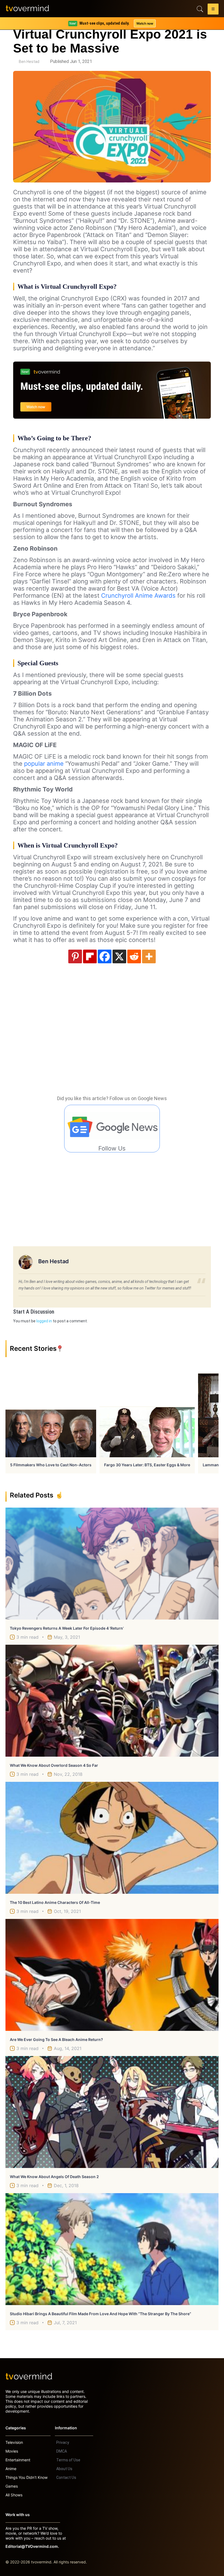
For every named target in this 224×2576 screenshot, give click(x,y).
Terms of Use (68, 2460)
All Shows (14, 2495)
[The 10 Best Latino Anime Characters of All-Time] (112, 1838)
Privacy (63, 2442)
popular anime (44, 764)
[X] (119, 956)
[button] (213, 10)
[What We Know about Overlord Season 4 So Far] (112, 1701)
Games (12, 2486)
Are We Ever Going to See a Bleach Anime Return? (56, 2039)
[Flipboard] (90, 956)
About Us (64, 2469)
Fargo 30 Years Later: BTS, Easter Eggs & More (147, 1465)
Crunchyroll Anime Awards (138, 595)
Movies (12, 2451)
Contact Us (66, 2477)
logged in (44, 1321)
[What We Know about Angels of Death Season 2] (112, 2112)
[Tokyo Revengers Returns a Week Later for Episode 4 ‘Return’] (112, 1564)
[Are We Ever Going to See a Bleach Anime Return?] (112, 1975)
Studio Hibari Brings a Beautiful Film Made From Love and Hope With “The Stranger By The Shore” (101, 2314)
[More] (149, 956)
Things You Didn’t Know (26, 2477)
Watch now (145, 23)
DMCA (62, 2451)
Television (14, 2442)
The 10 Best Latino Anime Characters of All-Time (55, 1902)
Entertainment (18, 2460)
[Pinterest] (75, 956)
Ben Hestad (29, 62)
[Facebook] (105, 956)
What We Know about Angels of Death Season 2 (54, 2177)
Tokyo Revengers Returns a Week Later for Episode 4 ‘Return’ (67, 1628)
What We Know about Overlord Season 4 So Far (54, 1765)
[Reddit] (134, 956)
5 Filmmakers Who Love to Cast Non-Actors (51, 1465)
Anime (11, 2469)
